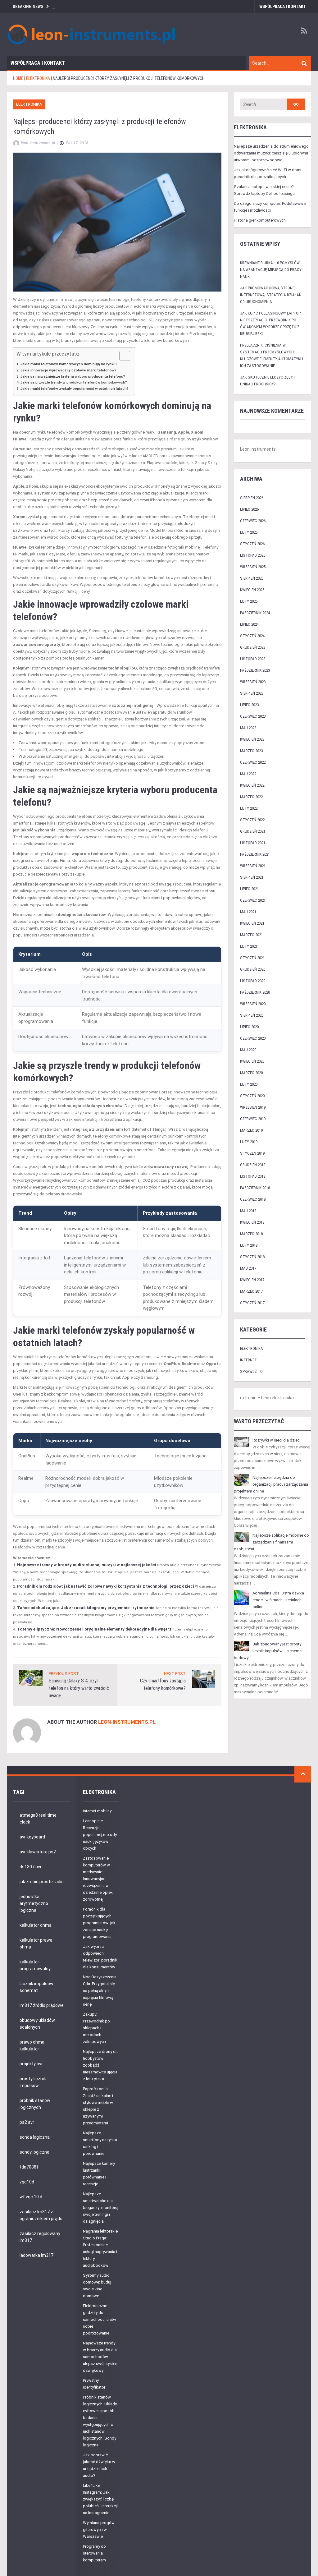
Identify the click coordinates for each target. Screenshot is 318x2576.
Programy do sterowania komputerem (94, 2553)
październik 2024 (255, 613)
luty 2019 (249, 1142)
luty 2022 (249, 808)
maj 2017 (248, 1268)
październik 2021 (255, 854)
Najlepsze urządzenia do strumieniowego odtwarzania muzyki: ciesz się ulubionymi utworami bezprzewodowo (271, 153)
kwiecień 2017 (252, 1280)
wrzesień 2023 (253, 682)
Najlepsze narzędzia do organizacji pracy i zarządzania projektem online (271, 1484)
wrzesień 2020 (253, 1004)
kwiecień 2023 (252, 739)
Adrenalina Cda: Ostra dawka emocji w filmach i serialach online (278, 1600)
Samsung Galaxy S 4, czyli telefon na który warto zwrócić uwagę (79, 1688)
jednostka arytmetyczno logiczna (34, 1903)
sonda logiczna (35, 2137)
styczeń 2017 (252, 1303)
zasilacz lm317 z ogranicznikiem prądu (41, 2215)
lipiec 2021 (249, 889)
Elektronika (29, 104)
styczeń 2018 (252, 1257)
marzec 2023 (251, 751)
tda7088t (29, 2167)
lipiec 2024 (249, 624)
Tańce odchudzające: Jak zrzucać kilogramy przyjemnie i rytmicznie (86, 1608)
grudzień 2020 (253, 969)
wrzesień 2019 (253, 1107)
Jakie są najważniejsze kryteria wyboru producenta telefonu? (73, 376)
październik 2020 (255, 992)
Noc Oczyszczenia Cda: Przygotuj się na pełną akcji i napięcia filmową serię (100, 1991)
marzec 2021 (251, 935)
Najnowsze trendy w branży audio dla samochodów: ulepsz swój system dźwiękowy (101, 2357)
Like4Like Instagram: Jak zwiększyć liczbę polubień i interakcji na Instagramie (100, 2499)
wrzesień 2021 (253, 866)
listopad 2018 (253, 1176)
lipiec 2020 (249, 1027)
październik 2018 (255, 1188)
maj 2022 (248, 774)
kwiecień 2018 (252, 1222)
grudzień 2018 (253, 1165)
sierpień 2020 (252, 1015)
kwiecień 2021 (252, 923)
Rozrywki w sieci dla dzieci (277, 1440)
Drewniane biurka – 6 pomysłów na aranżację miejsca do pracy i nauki (272, 270)
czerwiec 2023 (253, 716)
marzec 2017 (251, 1291)
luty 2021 (249, 946)
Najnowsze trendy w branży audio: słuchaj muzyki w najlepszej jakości (87, 1565)
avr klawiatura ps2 (38, 1852)
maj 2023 (248, 728)
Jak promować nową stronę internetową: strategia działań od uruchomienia (271, 295)
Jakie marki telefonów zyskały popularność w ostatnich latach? (74, 389)
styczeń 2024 (252, 636)
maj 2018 (248, 1211)
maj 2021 (248, 912)
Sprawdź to (251, 1371)
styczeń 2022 (252, 820)
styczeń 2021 (252, 958)
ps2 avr (27, 2122)
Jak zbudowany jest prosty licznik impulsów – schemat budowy (268, 1651)
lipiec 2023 (249, 705)
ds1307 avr (31, 1867)
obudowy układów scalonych (37, 2024)
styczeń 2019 (252, 1153)
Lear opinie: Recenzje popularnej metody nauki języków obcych (100, 1835)
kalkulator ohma (36, 1925)
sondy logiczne (34, 2152)
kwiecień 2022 (252, 785)
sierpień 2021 (252, 877)
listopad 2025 (253, 555)
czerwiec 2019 (253, 1119)
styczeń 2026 (252, 544)
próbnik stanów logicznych (35, 2104)
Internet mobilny (97, 1811)
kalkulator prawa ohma (36, 1943)
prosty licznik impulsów (33, 2082)
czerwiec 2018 (253, 1199)
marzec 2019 (251, 1130)
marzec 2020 (251, 1073)
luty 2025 (249, 601)
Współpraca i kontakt (283, 7)
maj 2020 (248, 1050)
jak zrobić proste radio (42, 1882)
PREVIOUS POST (64, 1674)
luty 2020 (249, 1084)
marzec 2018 (251, 1234)
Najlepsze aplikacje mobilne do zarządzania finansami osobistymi (271, 1542)
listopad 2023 (253, 659)
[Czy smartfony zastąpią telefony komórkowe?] (204, 1679)
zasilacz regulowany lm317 (40, 2237)
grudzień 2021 (253, 831)
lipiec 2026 (249, 509)
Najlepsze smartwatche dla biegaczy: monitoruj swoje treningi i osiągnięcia (101, 2208)
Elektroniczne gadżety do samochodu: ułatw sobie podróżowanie (100, 2319)
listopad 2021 (253, 843)
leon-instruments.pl (127, 1722)
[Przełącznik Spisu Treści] (122, 356)
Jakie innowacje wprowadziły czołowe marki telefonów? (68, 370)
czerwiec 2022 (253, 762)
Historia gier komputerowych (260, 220)
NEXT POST (175, 1674)
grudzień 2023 (253, 647)
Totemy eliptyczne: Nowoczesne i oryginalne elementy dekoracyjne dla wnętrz (94, 1629)
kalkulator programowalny (35, 1965)
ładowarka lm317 (36, 2255)
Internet (248, 1360)
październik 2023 (255, 670)
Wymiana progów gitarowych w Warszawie (99, 2530)
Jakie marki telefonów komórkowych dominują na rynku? (69, 364)
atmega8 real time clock (38, 1819)
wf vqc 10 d (31, 2197)
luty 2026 (249, 532)
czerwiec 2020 (253, 1038)
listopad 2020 (253, 981)
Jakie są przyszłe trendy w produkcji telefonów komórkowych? (74, 382)
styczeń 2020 (252, 1096)
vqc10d (27, 2182)
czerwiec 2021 (253, 900)
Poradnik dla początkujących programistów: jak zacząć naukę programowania (99, 1923)
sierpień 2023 (252, 693)
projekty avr (31, 2064)
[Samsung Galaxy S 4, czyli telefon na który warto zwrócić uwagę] (31, 1678)
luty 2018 (249, 1245)
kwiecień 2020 (252, 1061)
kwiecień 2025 (252, 590)
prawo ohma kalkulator (32, 2045)
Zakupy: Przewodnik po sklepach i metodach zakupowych (96, 2028)
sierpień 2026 (252, 498)
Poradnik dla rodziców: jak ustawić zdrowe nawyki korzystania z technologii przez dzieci (106, 1586)
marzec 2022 (251, 797)
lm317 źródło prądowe (42, 2005)
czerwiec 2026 (253, 521)
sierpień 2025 (252, 578)
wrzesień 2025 (253, 567)
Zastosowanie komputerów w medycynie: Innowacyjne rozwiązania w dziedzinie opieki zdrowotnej (98, 1879)
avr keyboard (32, 1837)
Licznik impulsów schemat (36, 1987)
